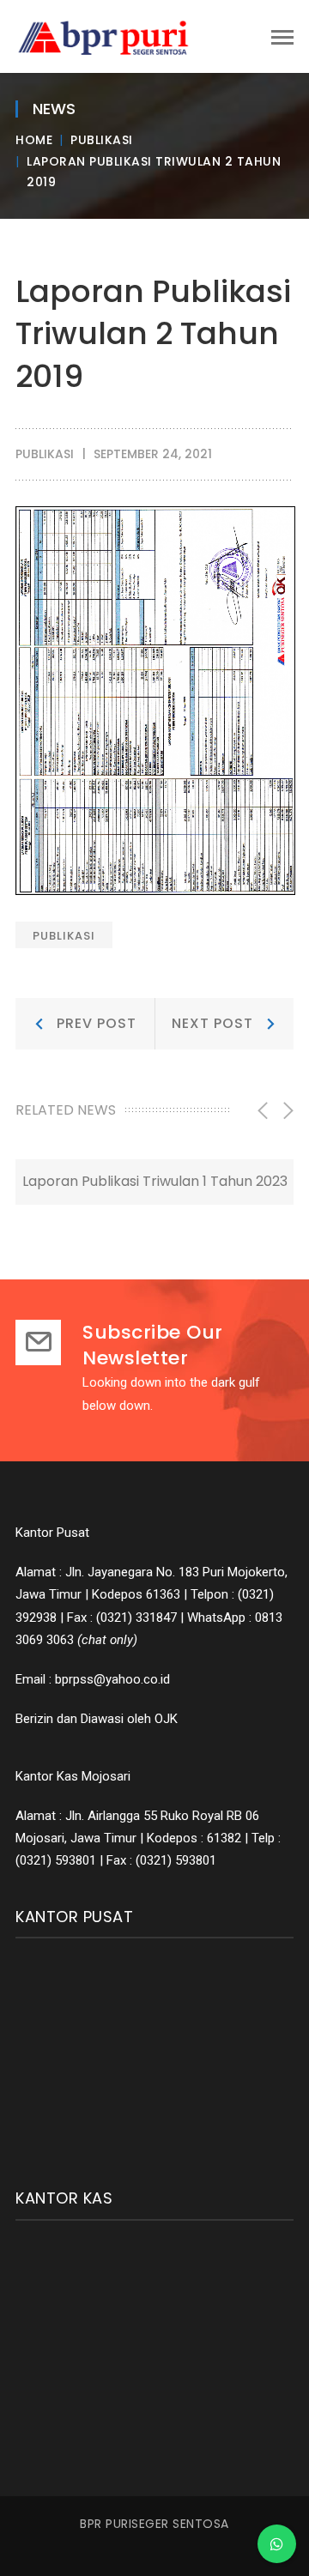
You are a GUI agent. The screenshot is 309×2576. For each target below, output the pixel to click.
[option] (154, 1182)
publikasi (64, 936)
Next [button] (287, 1110)
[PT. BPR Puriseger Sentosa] (110, 35)
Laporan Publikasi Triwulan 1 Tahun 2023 (155, 1181)
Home (34, 140)
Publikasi (102, 140)
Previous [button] (261, 1110)
